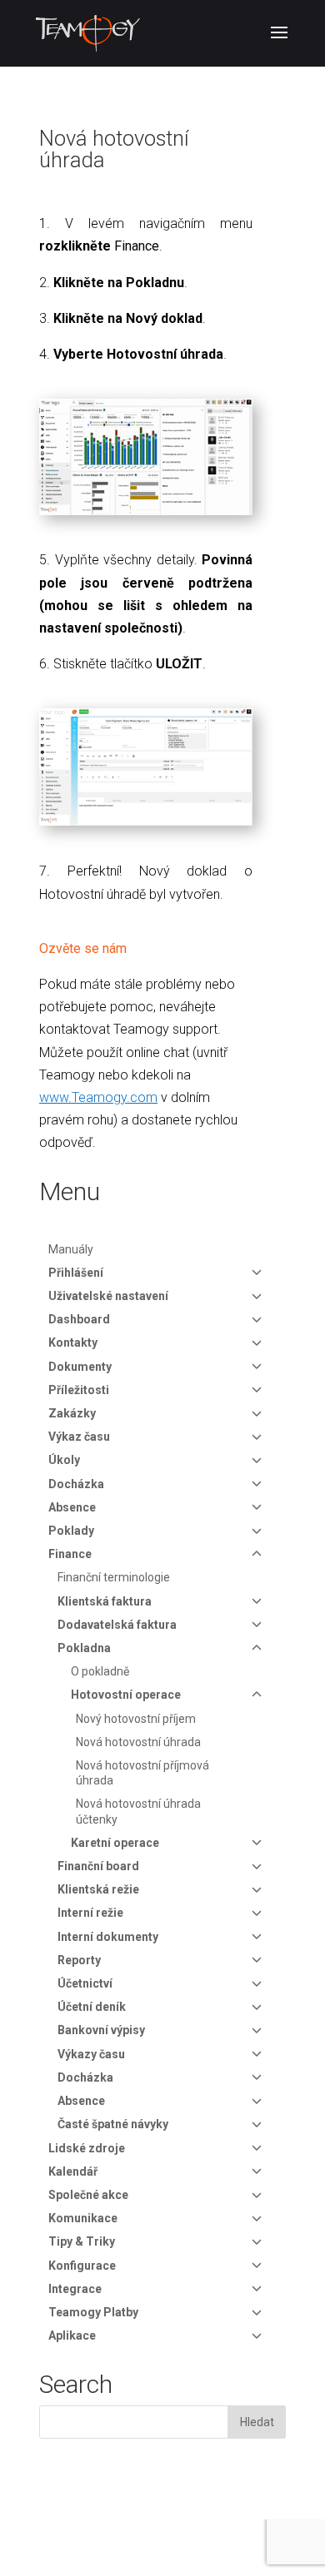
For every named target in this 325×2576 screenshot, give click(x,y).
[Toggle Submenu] (257, 1273)
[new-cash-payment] (146, 515)
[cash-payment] (146, 825)
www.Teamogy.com (98, 1097)
